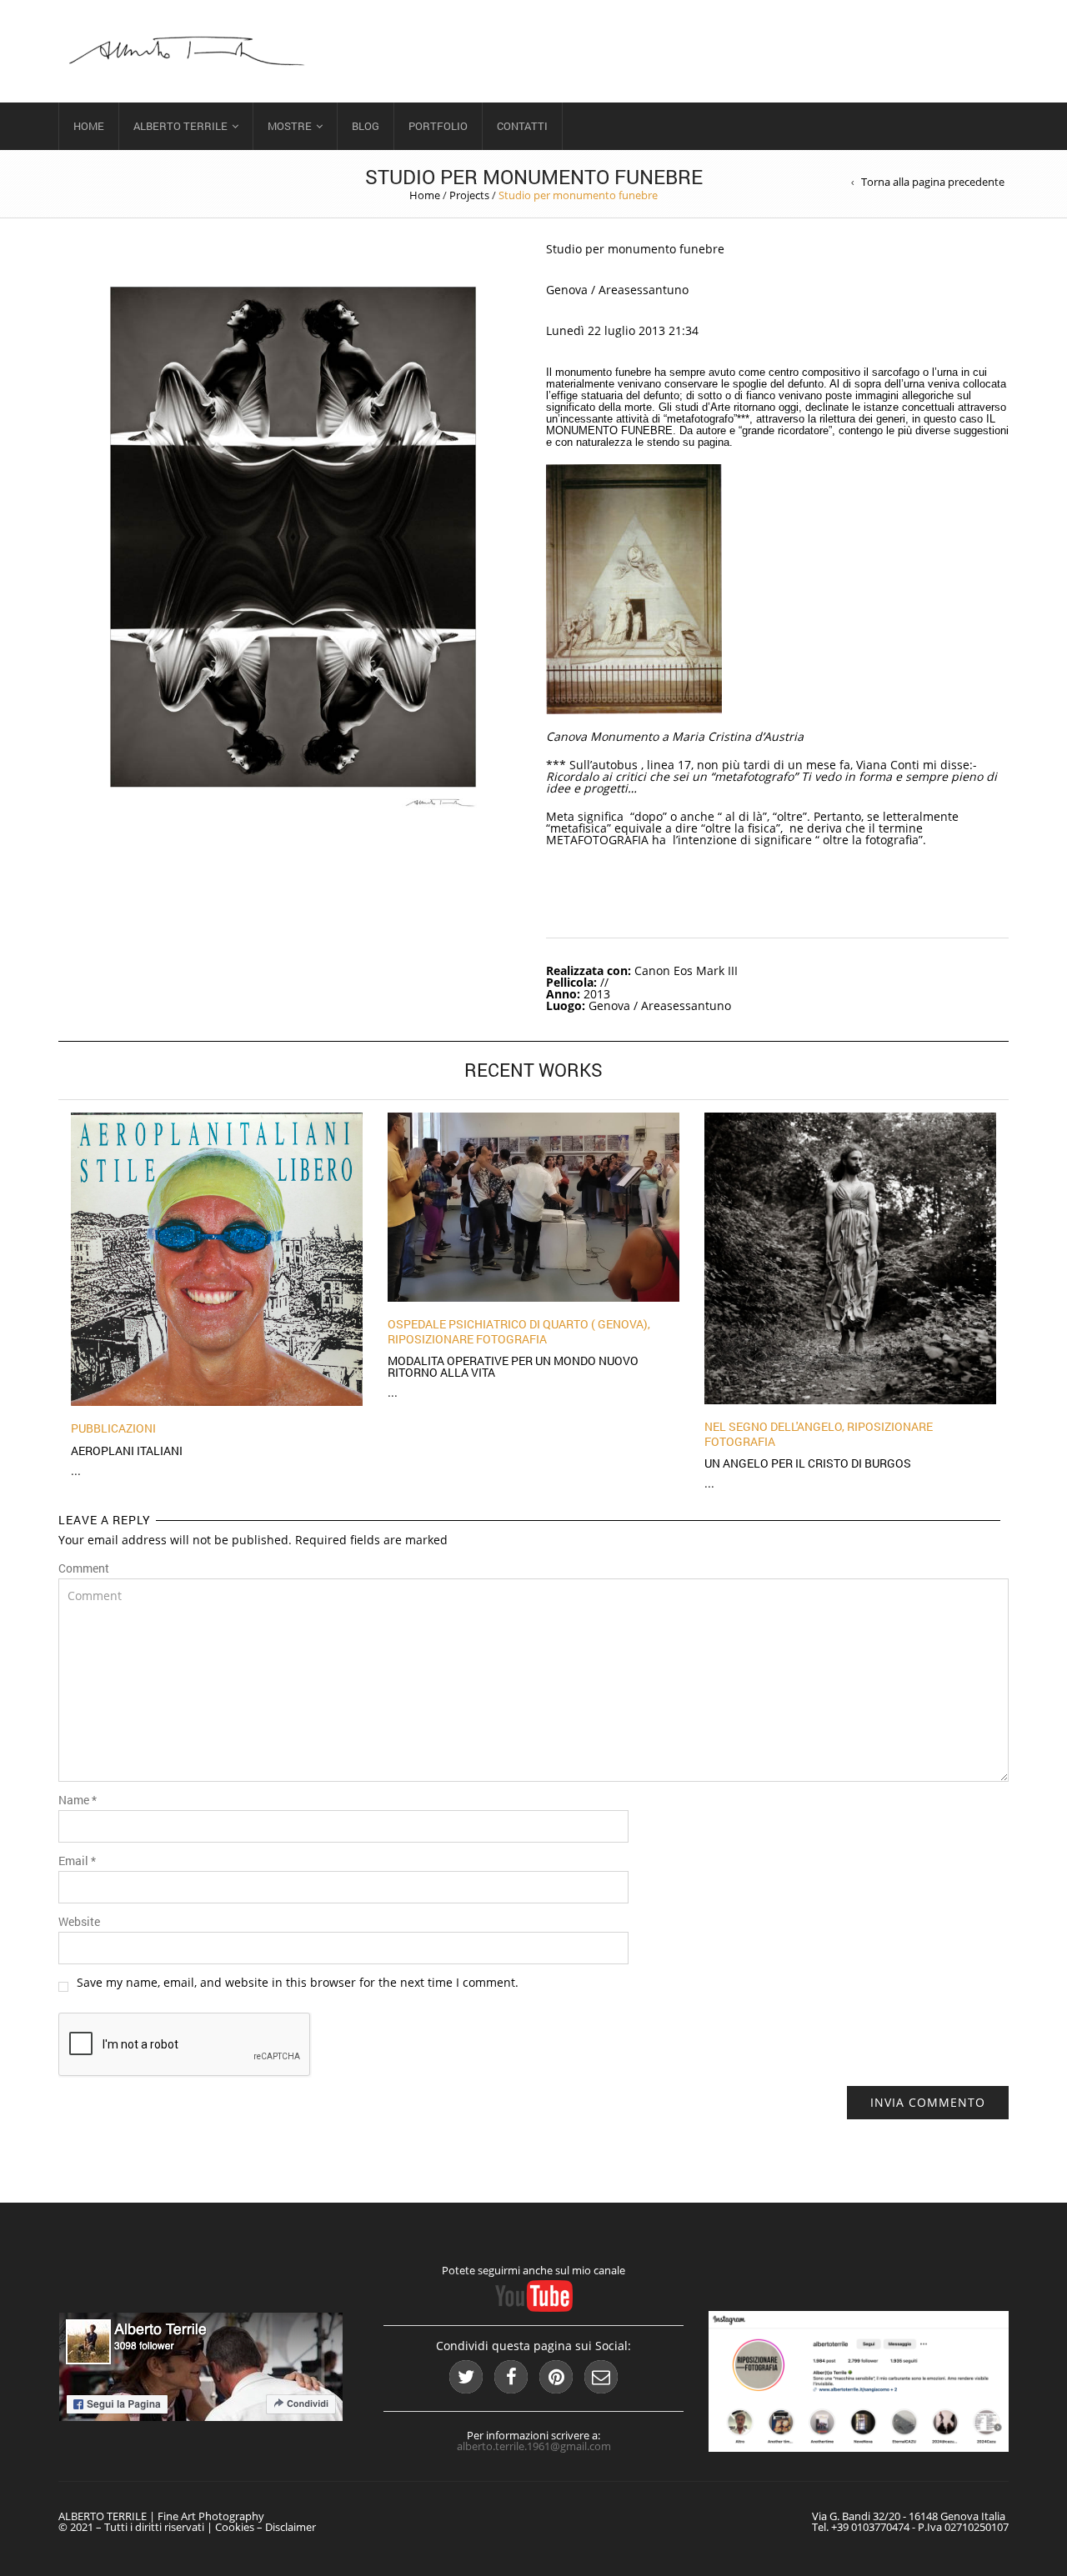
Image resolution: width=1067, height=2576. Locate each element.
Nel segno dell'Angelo (773, 1426)
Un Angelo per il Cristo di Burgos (808, 1463)
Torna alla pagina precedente (933, 182)
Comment (84, 1568)
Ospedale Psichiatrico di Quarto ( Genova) (518, 1324)
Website (79, 1922)
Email (77, 1861)
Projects (469, 195)
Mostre (290, 126)
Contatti (522, 126)
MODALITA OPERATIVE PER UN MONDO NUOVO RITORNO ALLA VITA (513, 1366)
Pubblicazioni (113, 1428)
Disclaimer (291, 2527)
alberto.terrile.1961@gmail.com (534, 2446)
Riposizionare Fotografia (467, 1339)
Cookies (235, 2527)
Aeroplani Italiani (127, 1451)
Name (78, 1800)
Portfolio (438, 126)
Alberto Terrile (180, 126)
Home (89, 126)
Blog (366, 126)
